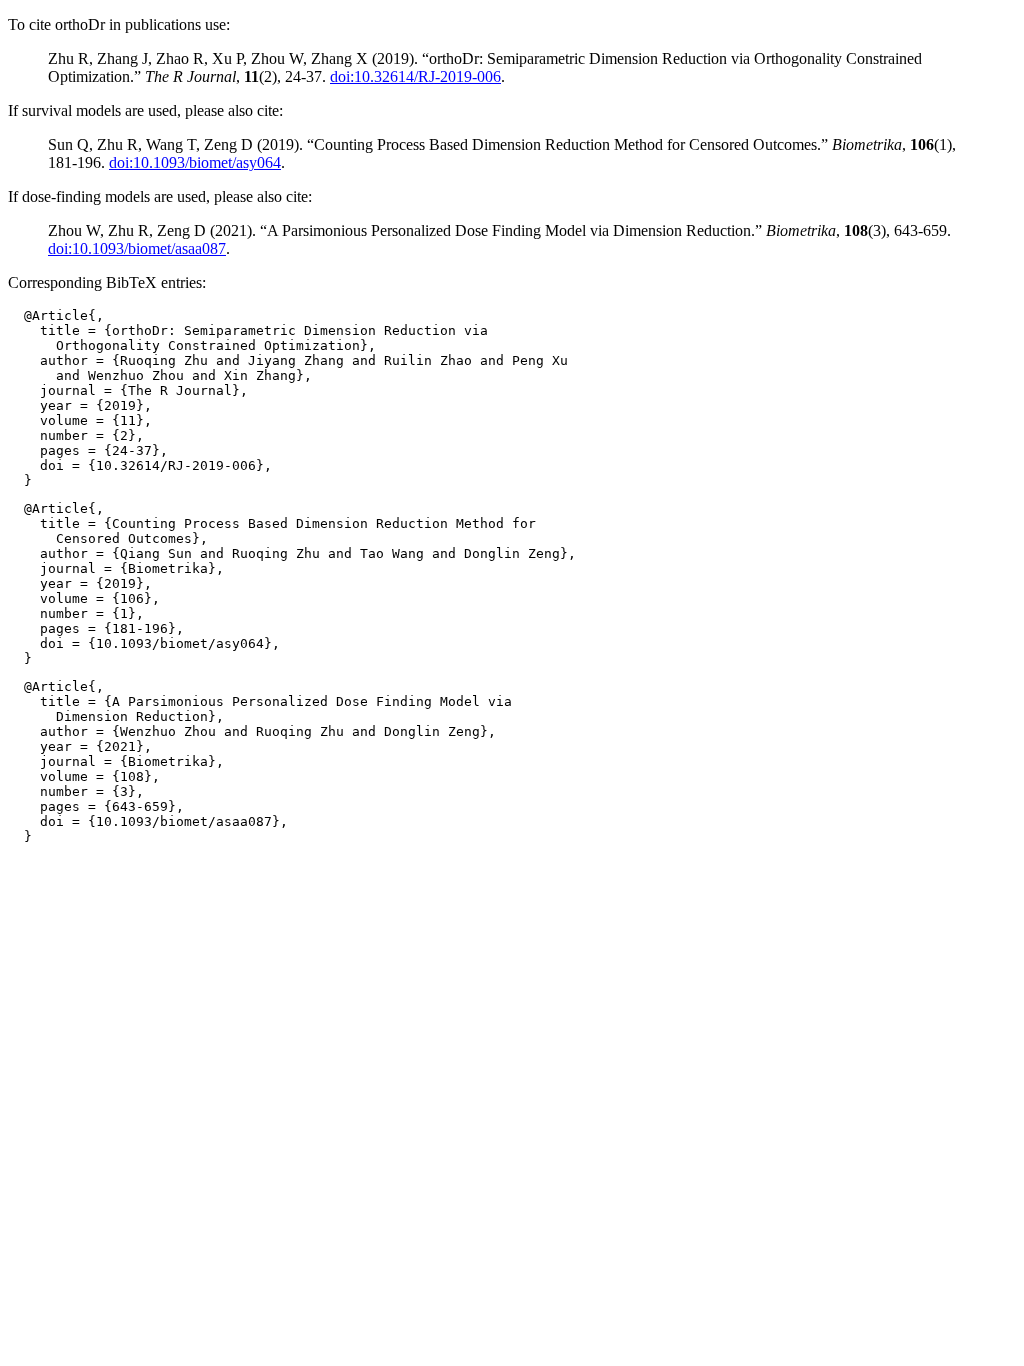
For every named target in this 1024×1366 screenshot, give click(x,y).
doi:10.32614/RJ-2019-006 (415, 76)
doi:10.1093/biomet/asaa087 (137, 248)
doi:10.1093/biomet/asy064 (195, 162)
